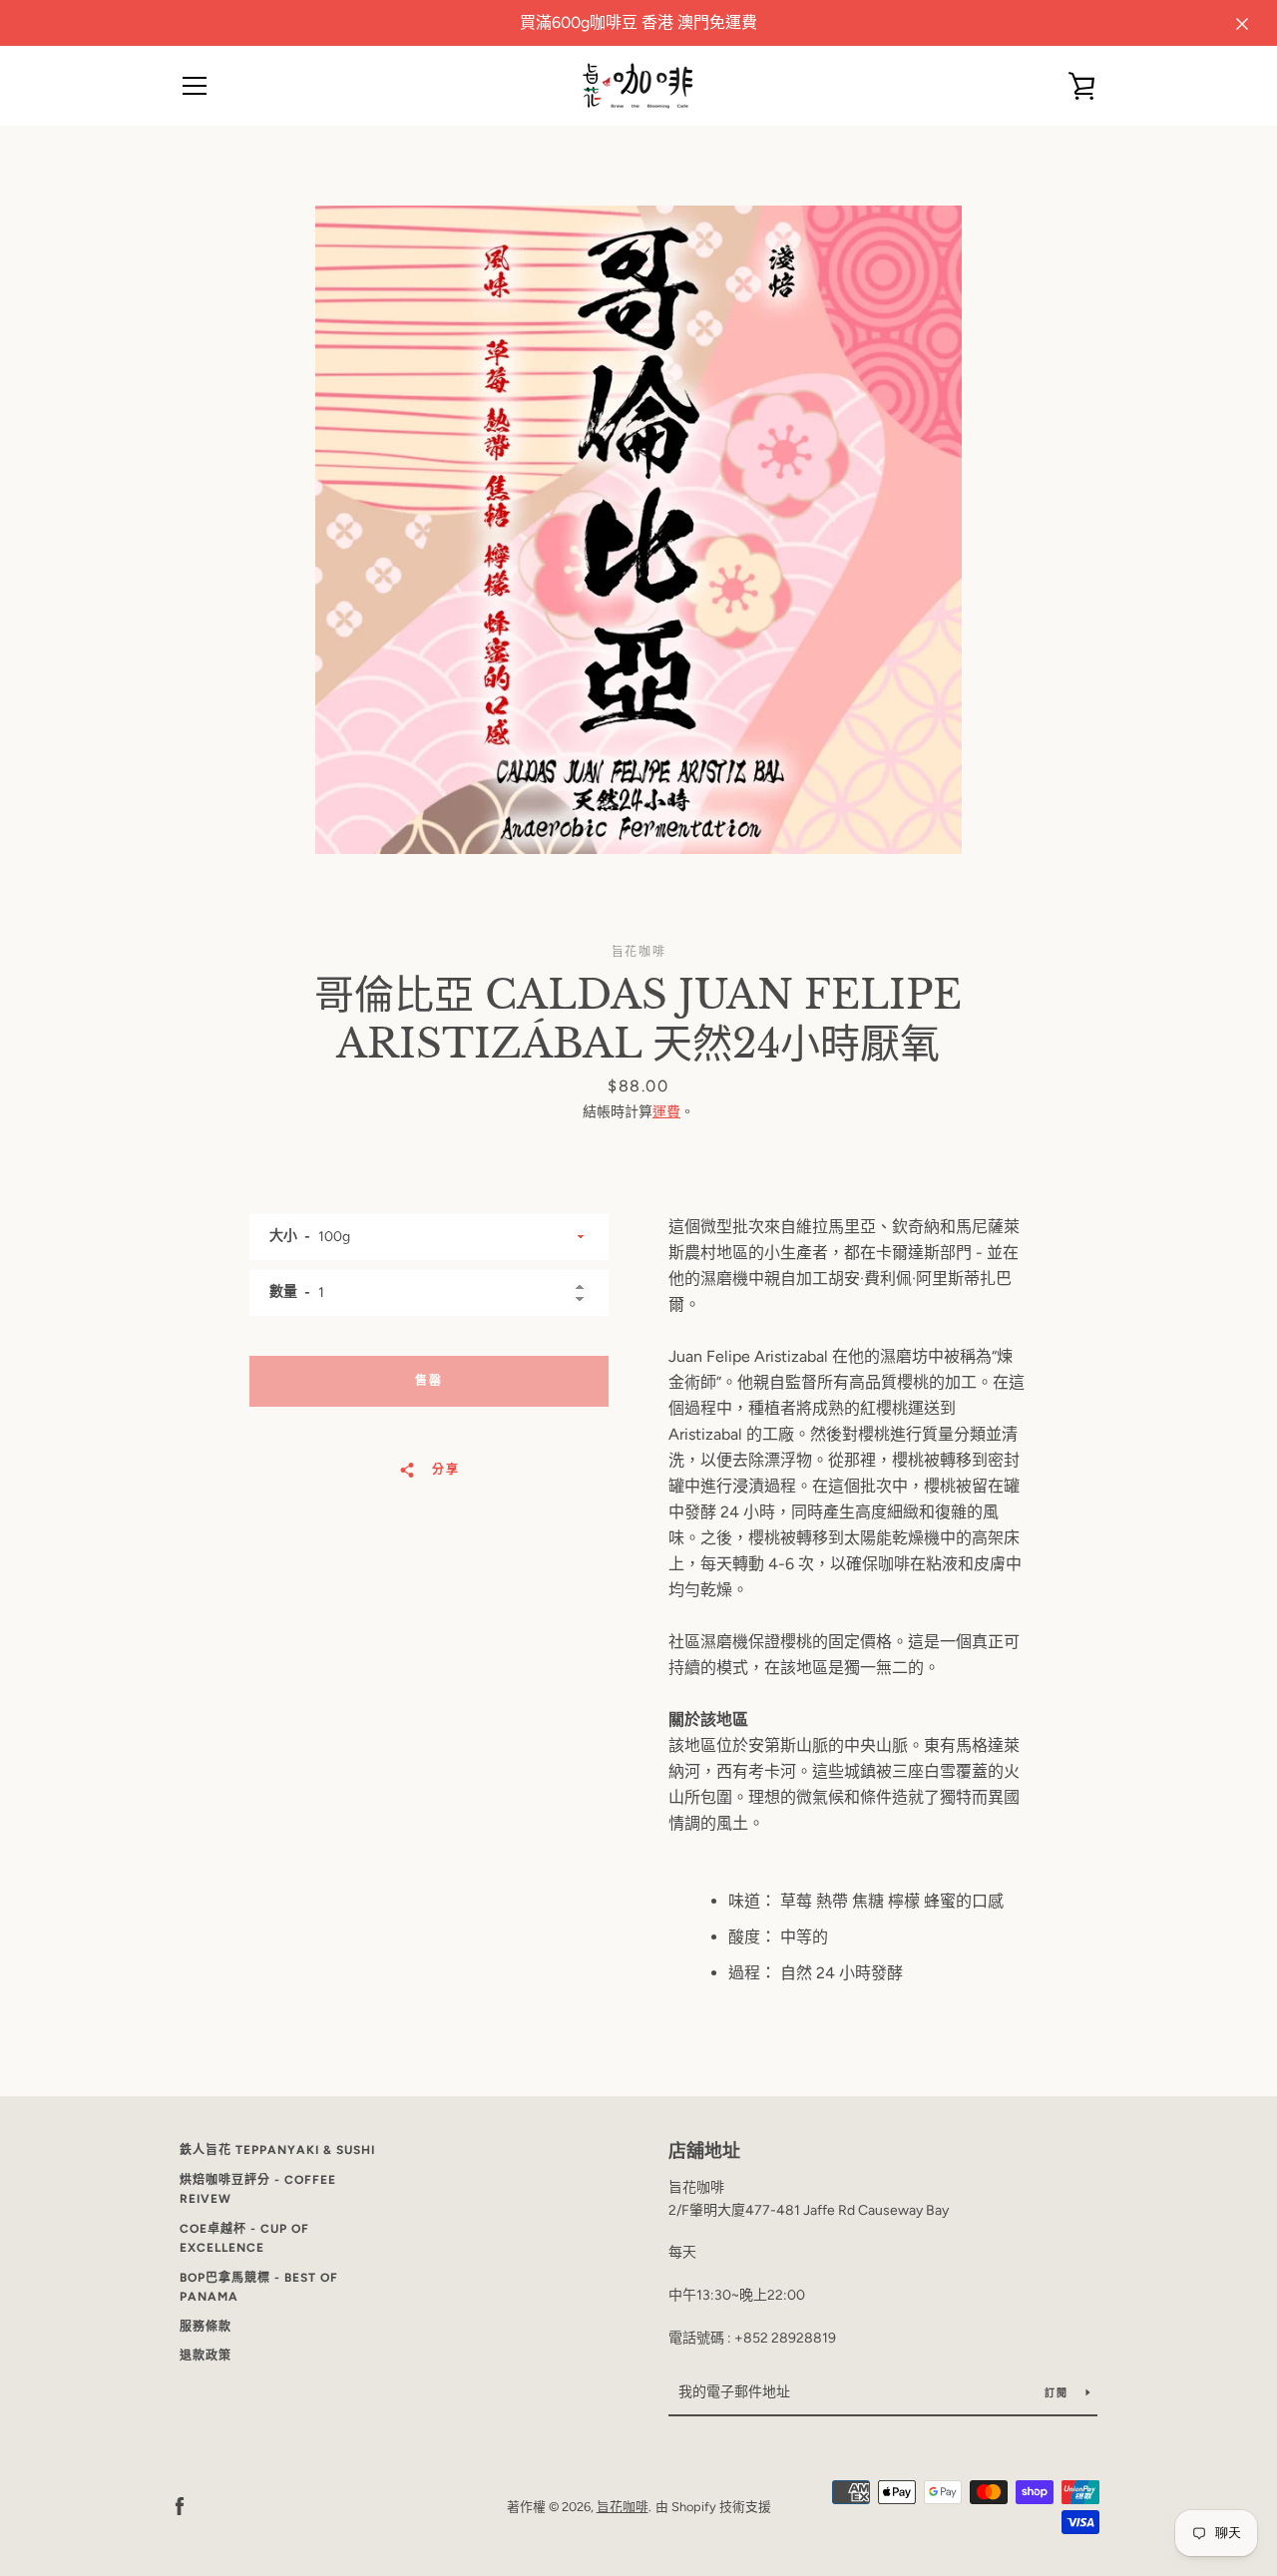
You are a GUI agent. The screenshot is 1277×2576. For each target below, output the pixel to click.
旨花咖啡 (623, 2507)
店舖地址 (704, 2151)
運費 (666, 1112)
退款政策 (206, 2356)
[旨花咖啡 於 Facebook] (180, 2506)
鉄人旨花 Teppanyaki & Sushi (277, 2150)
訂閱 (1058, 2393)
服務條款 (206, 2327)
